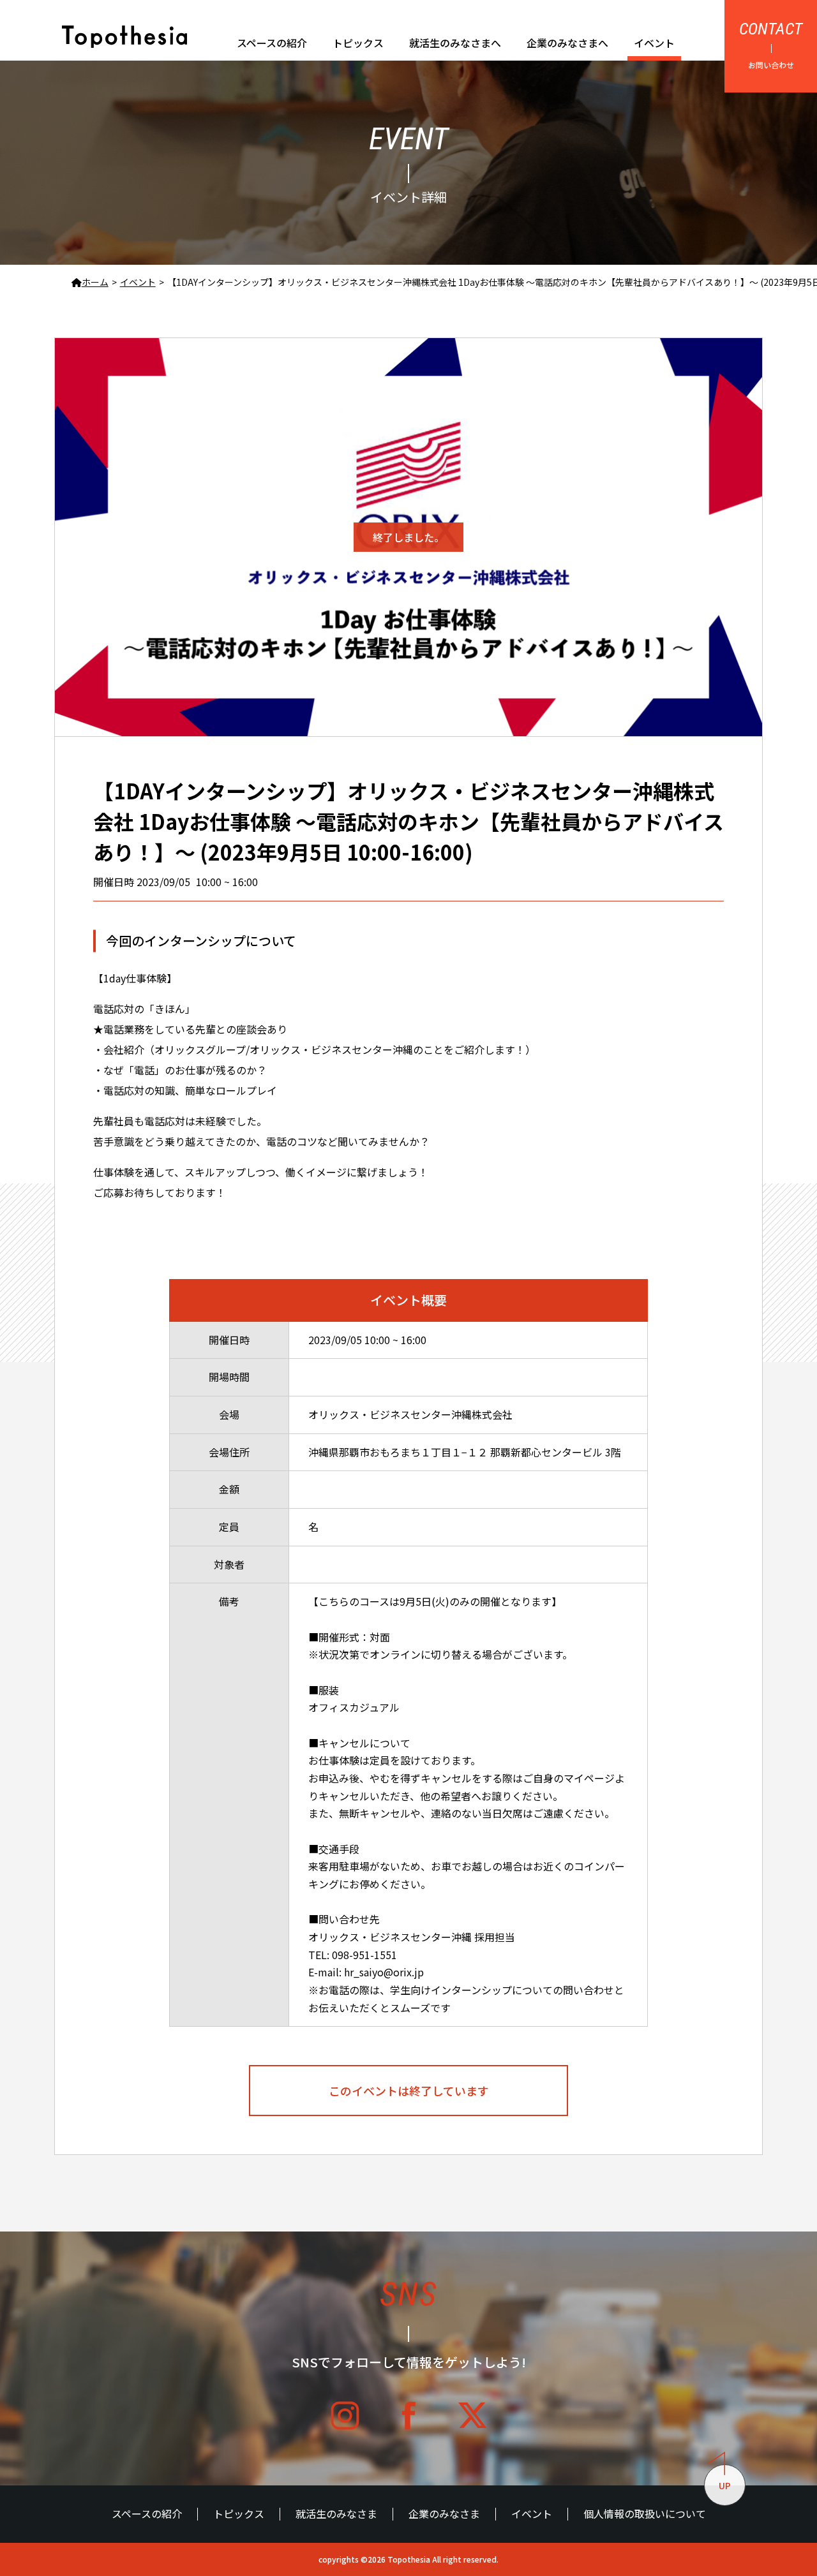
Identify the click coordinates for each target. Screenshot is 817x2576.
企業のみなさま (444, 2514)
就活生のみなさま (336, 2514)
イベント (654, 43)
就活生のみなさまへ (455, 43)
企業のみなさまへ (567, 43)
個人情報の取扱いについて (645, 2514)
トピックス (358, 43)
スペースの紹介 (272, 43)
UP (725, 2485)
